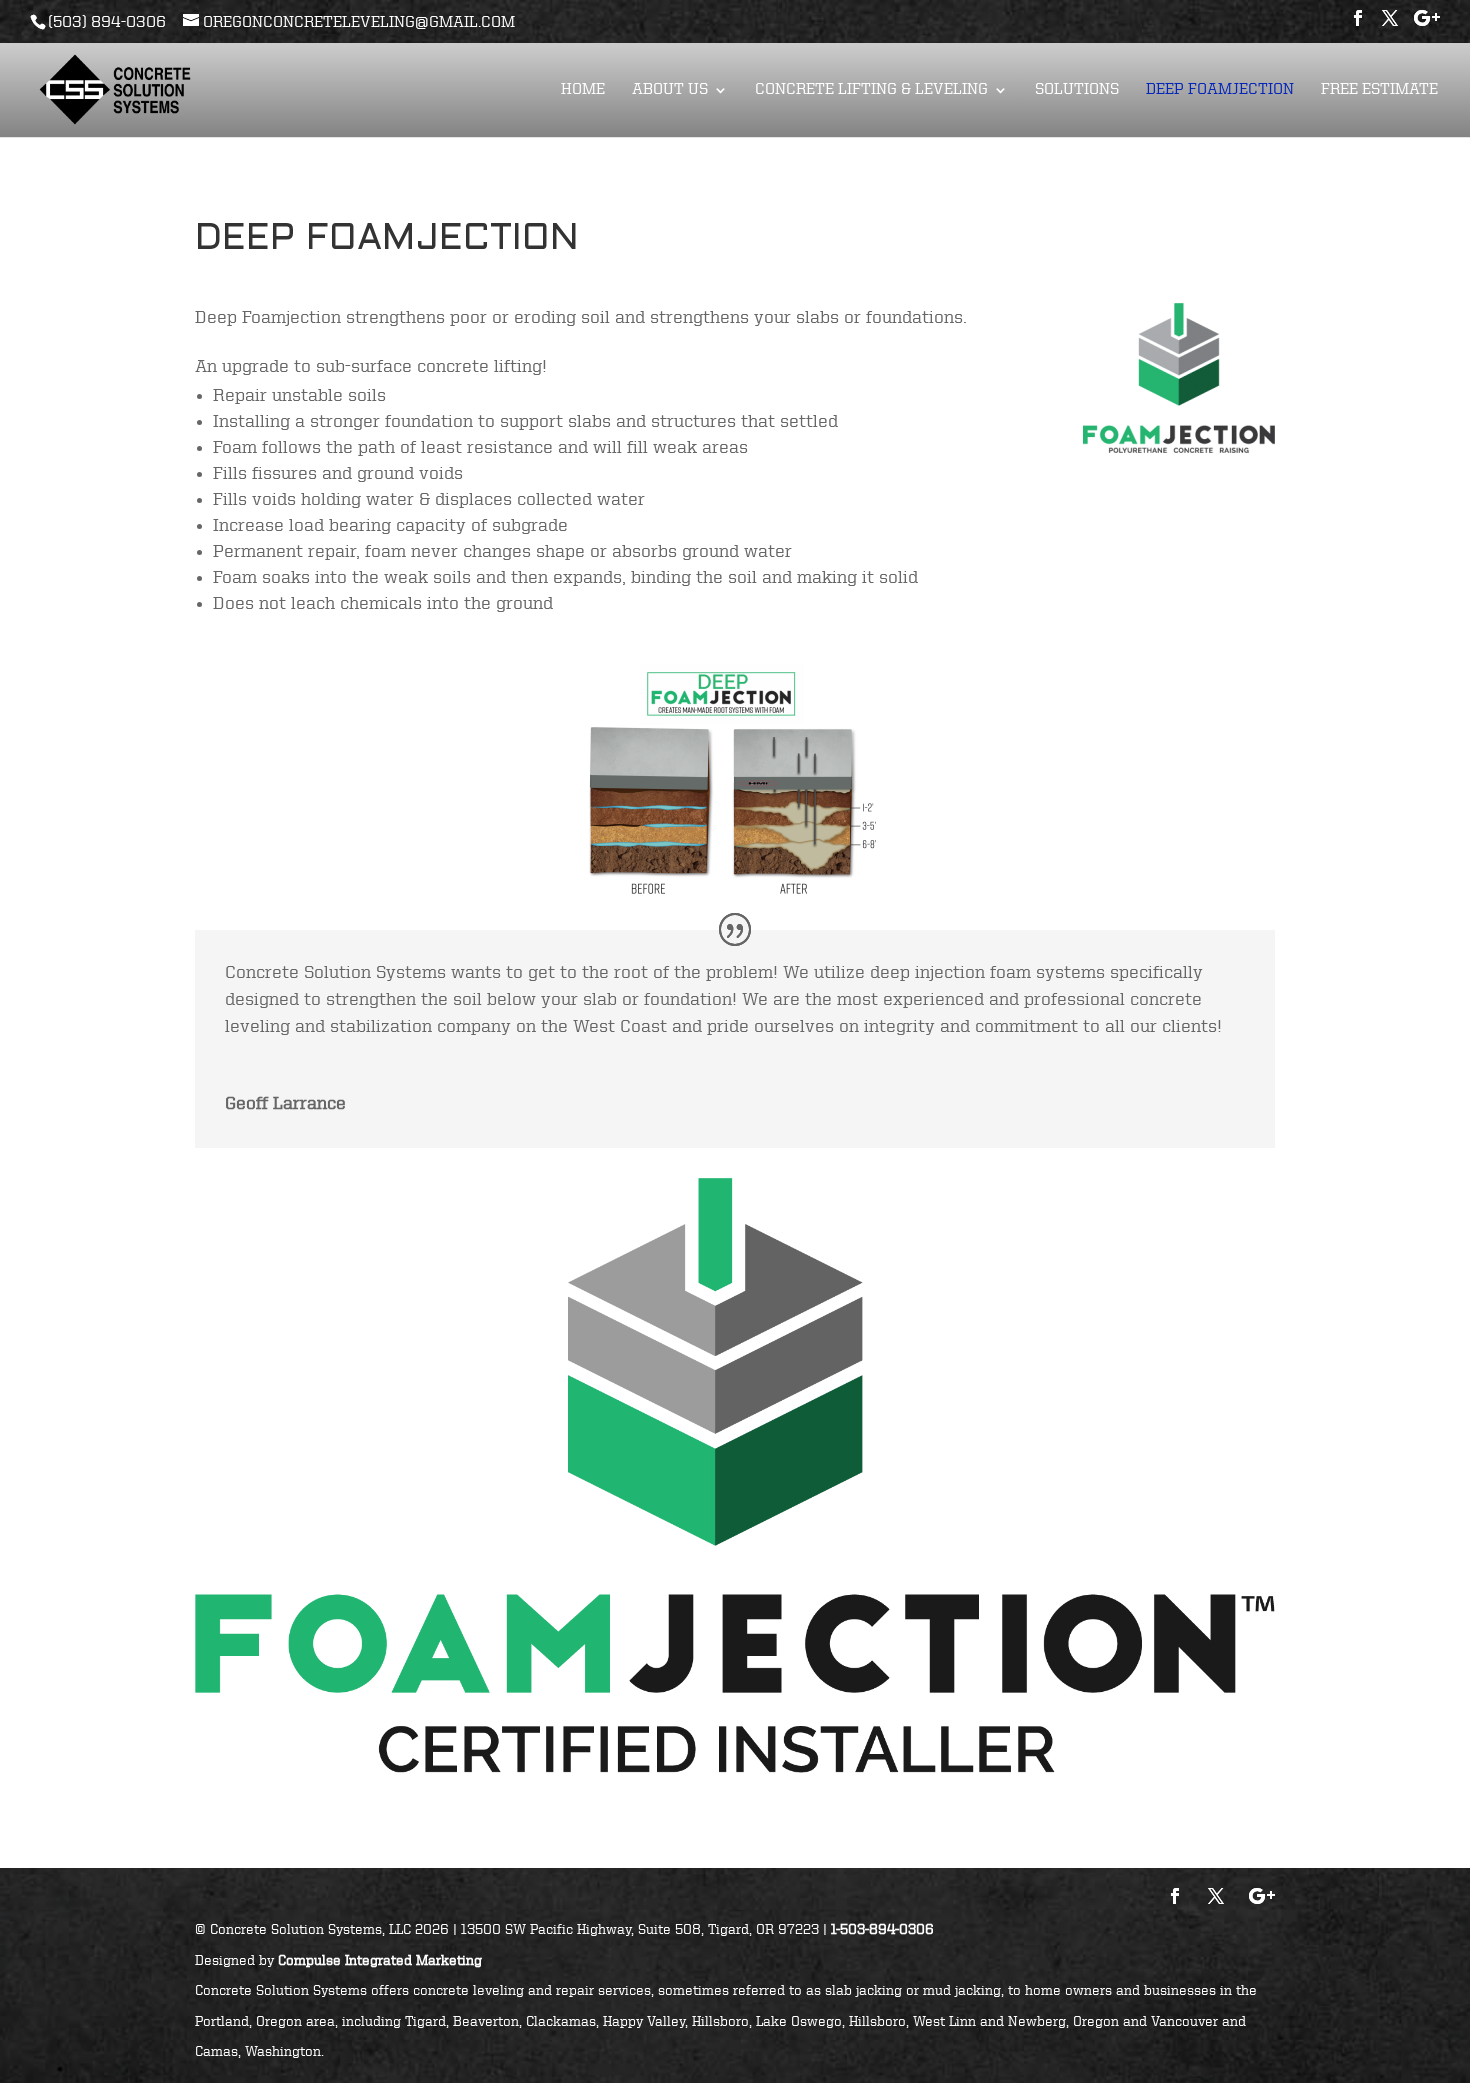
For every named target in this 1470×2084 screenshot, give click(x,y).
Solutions (1077, 90)
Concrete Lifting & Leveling (871, 90)
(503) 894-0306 (107, 23)
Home (583, 90)
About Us (670, 90)
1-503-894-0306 (882, 1930)
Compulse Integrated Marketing (380, 1961)
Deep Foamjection (1220, 90)
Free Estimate (1379, 90)
